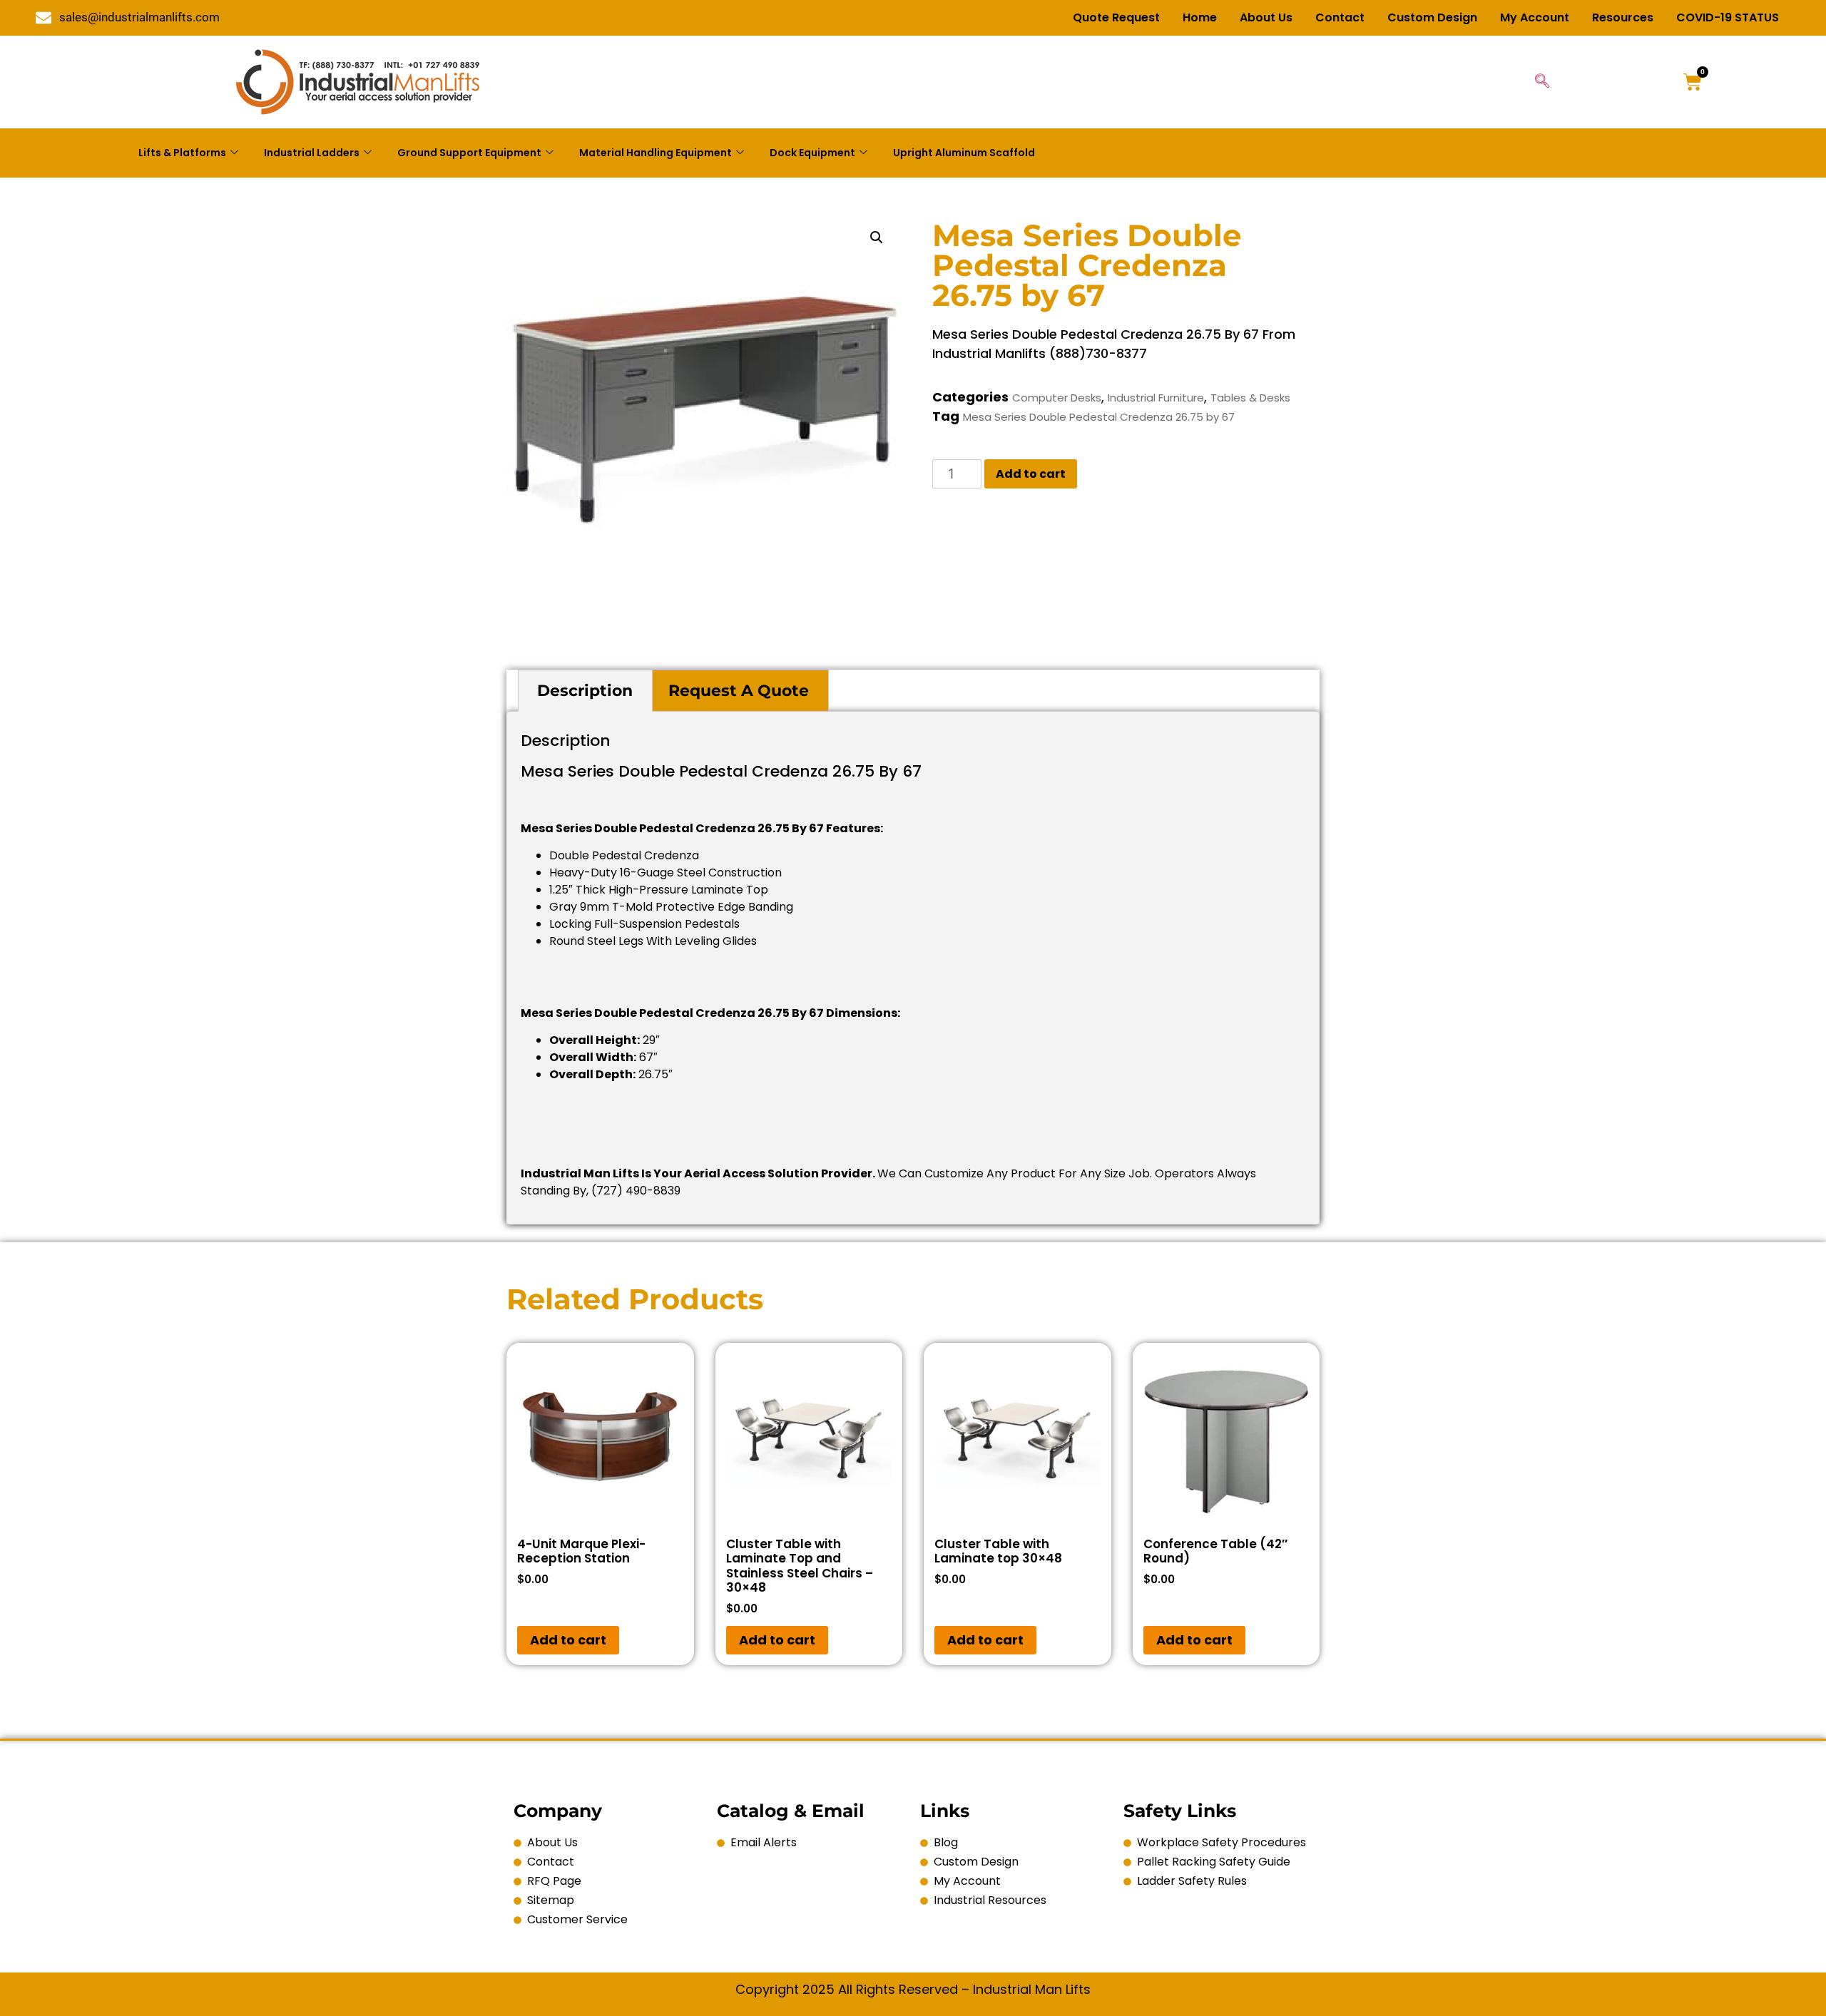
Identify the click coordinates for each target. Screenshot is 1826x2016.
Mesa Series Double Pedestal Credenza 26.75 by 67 (1099, 417)
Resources (1623, 17)
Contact (1340, 17)
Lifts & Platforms (182, 153)
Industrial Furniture (1156, 398)
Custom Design (1432, 17)
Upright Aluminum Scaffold (964, 153)
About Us (1266, 17)
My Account (1535, 17)
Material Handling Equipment (656, 153)
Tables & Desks (1250, 398)
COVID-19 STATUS (1728, 17)
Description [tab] (585, 691)
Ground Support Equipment (469, 153)
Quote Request (1116, 17)
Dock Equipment (812, 153)
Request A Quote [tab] (739, 691)
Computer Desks (1057, 398)
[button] (877, 237)
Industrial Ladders (312, 153)
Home (1200, 17)
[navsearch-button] (1542, 82)
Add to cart (1031, 474)
